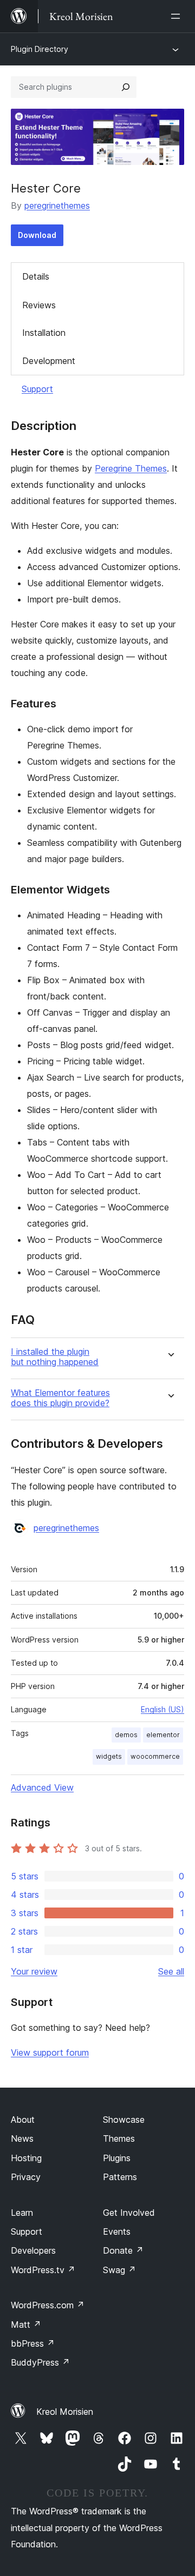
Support (37, 389)
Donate (123, 2250)
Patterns (120, 2177)
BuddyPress (40, 2362)
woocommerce (155, 1756)
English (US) (162, 1709)
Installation (44, 333)
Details (36, 276)
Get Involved (129, 2213)
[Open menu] (178, 16)
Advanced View (42, 1787)
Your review (34, 1971)
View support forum (50, 2052)
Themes (119, 2138)
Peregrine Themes (131, 468)
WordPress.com (48, 2305)
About (23, 2120)
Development (49, 361)
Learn (22, 2213)
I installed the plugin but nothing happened (55, 1357)
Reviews (39, 305)
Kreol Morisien (65, 2412)
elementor (163, 1735)
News (22, 2138)
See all (171, 1971)
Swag (119, 2270)
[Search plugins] (126, 87)
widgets (109, 1756)
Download (37, 235)
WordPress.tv (43, 2270)
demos (126, 1735)
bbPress (33, 2343)
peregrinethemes (57, 206)
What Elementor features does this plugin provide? (60, 1398)
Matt (26, 2325)
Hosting (26, 2158)
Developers (33, 2250)
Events (117, 2231)
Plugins (117, 2158)
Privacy (26, 2177)
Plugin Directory (40, 49)
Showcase (124, 2120)
